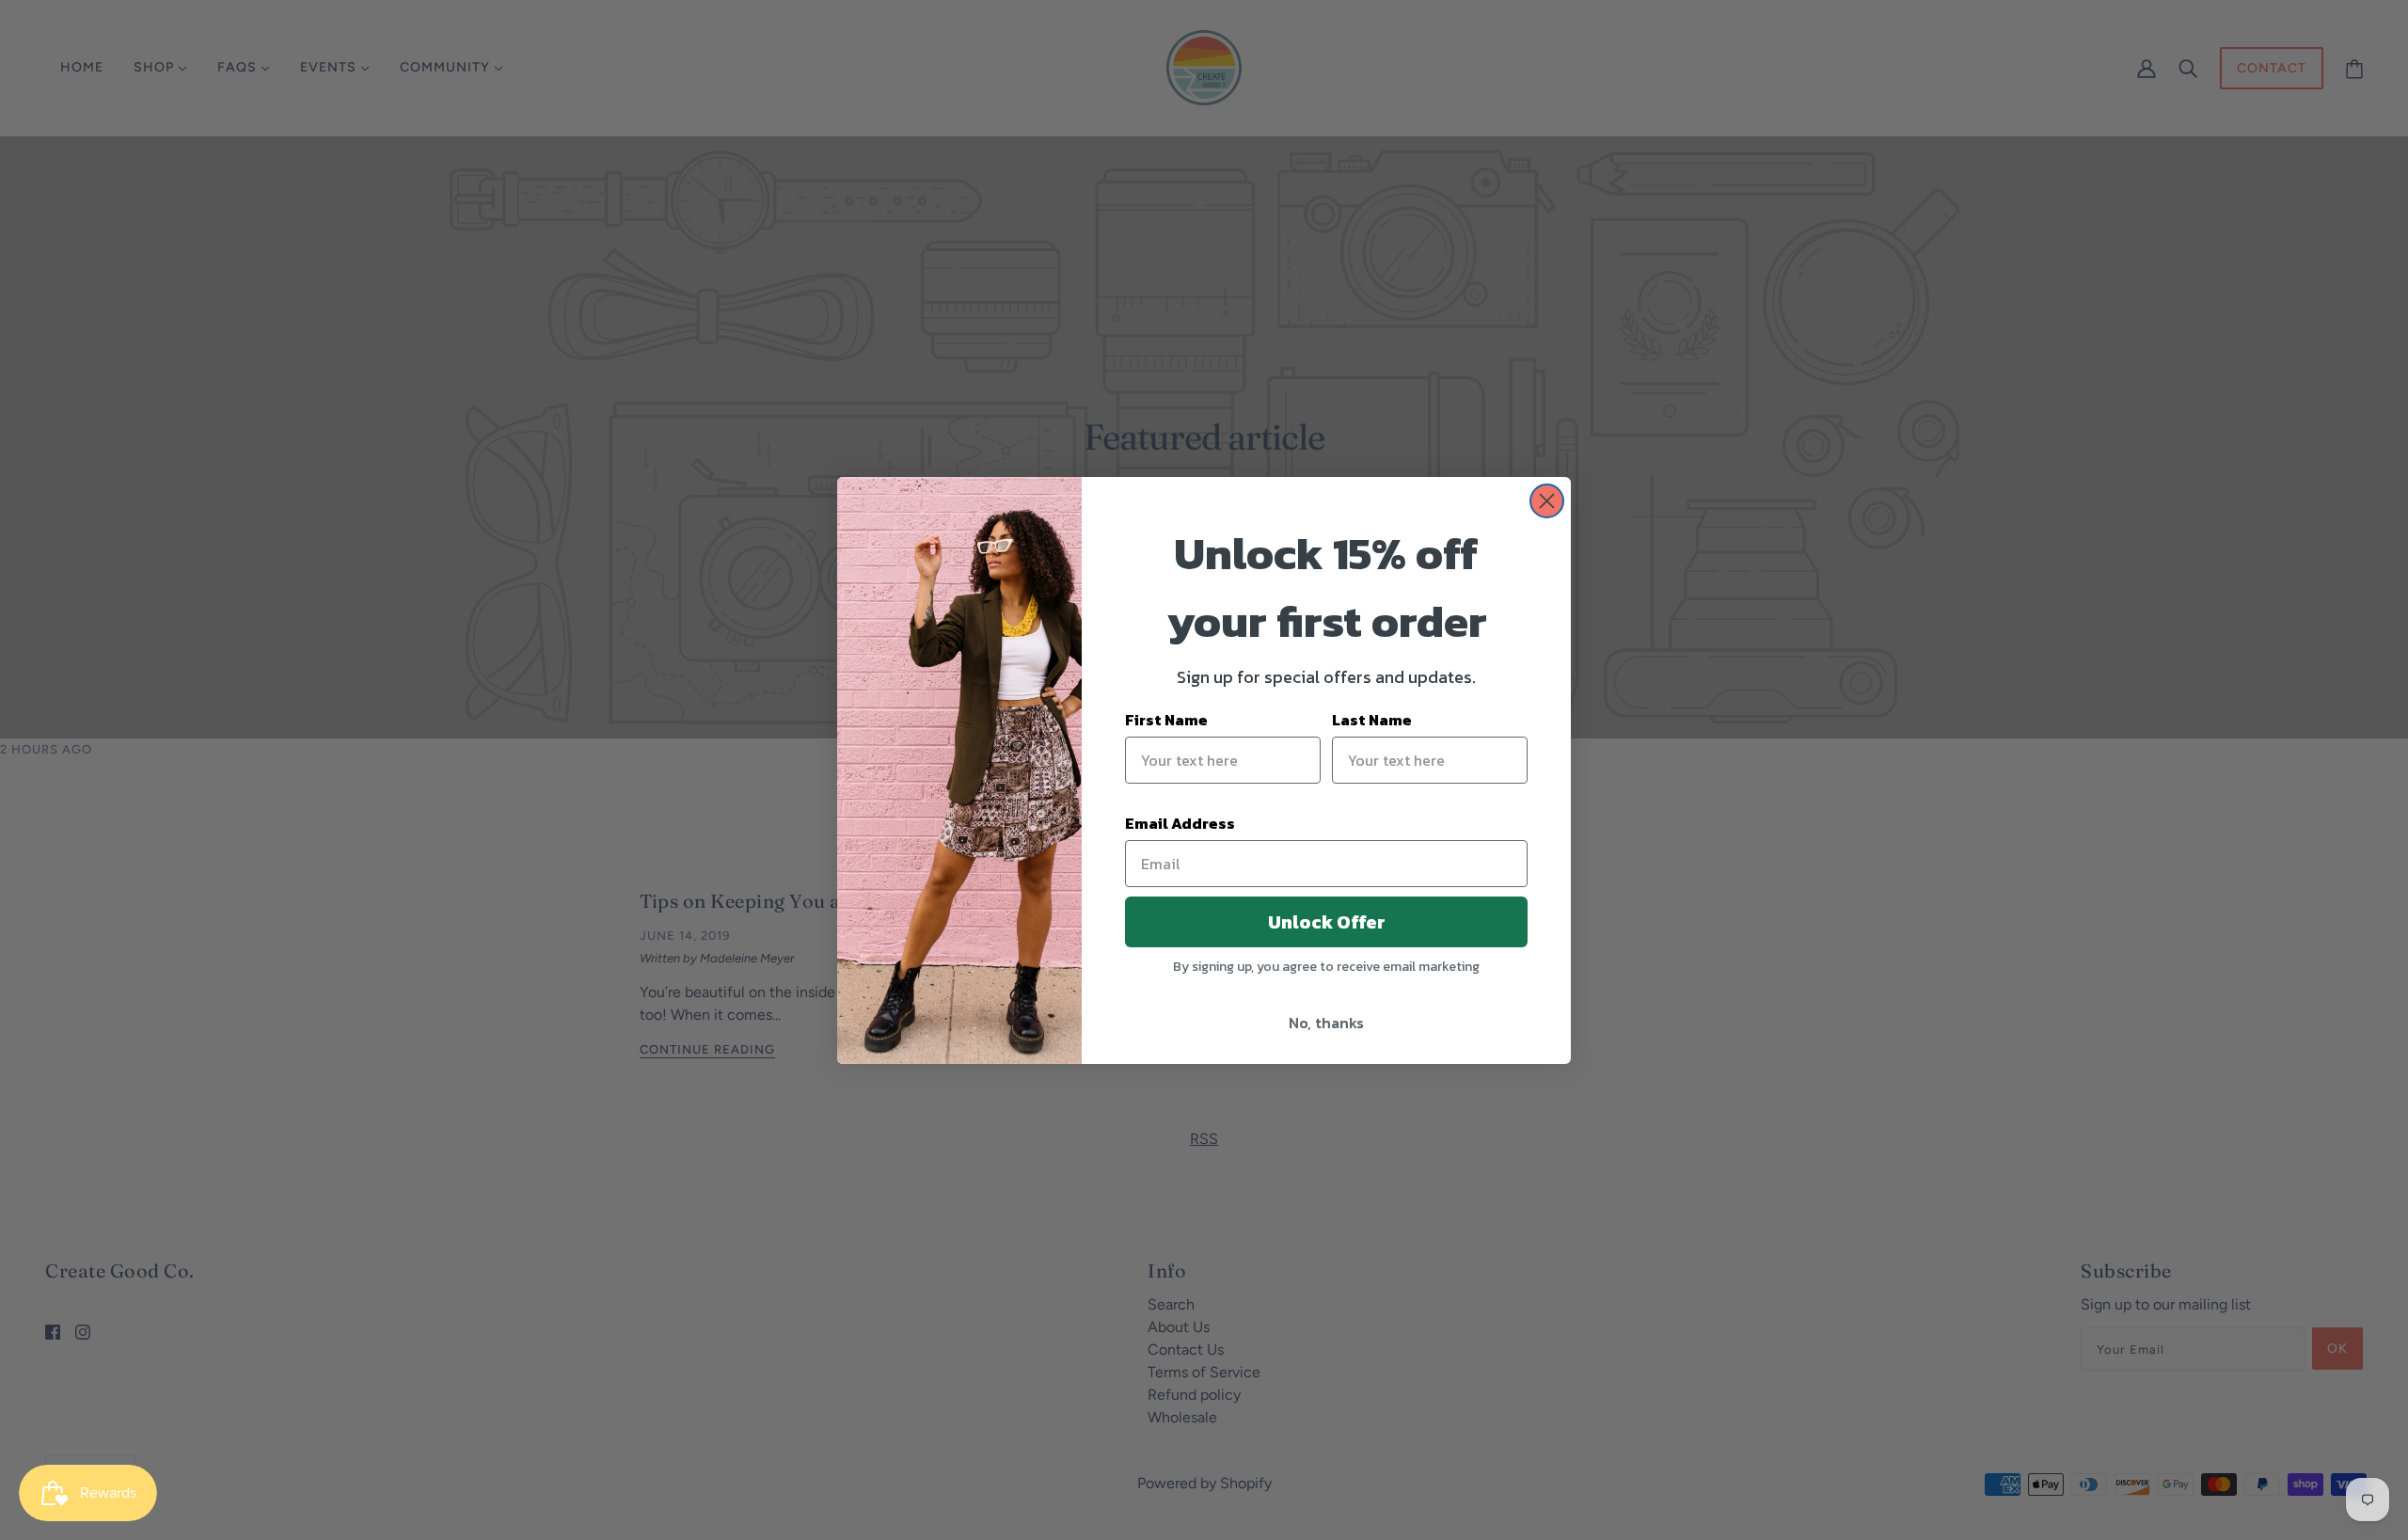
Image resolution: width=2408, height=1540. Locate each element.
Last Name (1372, 720)
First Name (1166, 720)
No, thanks (1326, 1023)
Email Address (1180, 823)
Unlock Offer (1327, 922)
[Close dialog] (1547, 501)
